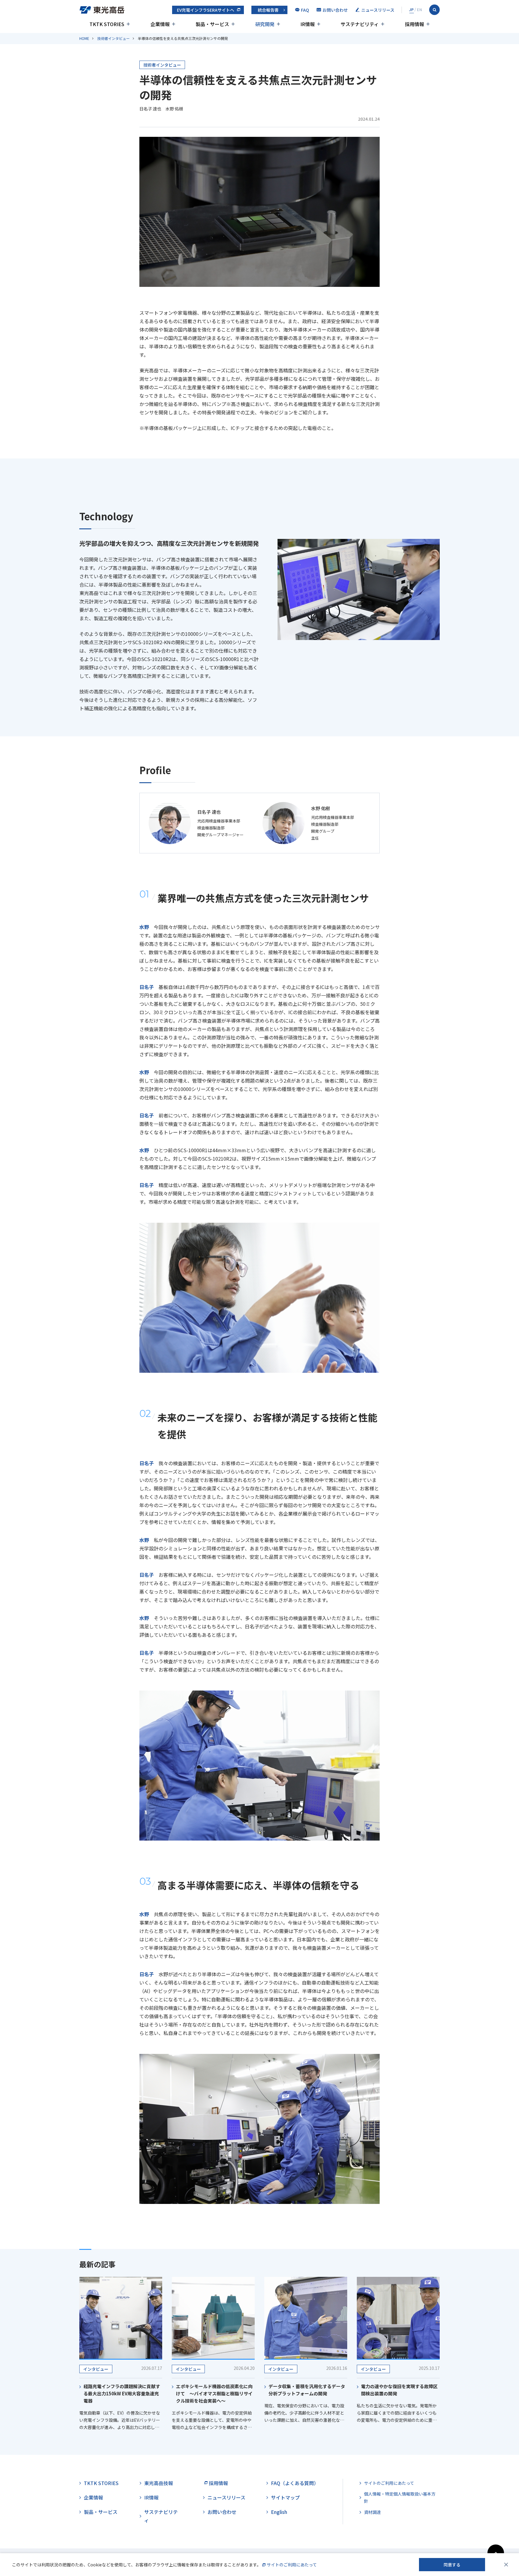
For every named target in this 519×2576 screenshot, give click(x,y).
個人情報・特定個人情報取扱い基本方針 (400, 2498)
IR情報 (151, 2497)
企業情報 (93, 2497)
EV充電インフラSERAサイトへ (206, 10)
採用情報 (218, 2483)
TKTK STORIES (101, 2483)
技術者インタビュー (114, 38)
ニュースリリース (226, 2497)
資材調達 (372, 2512)
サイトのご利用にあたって (389, 2483)
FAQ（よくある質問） (295, 2483)
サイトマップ (285, 2497)
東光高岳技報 (159, 2483)
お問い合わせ (222, 2512)
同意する (452, 2565)
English (279, 2512)
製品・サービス (101, 2512)
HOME (84, 38)
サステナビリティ (161, 2516)
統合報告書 (268, 10)
